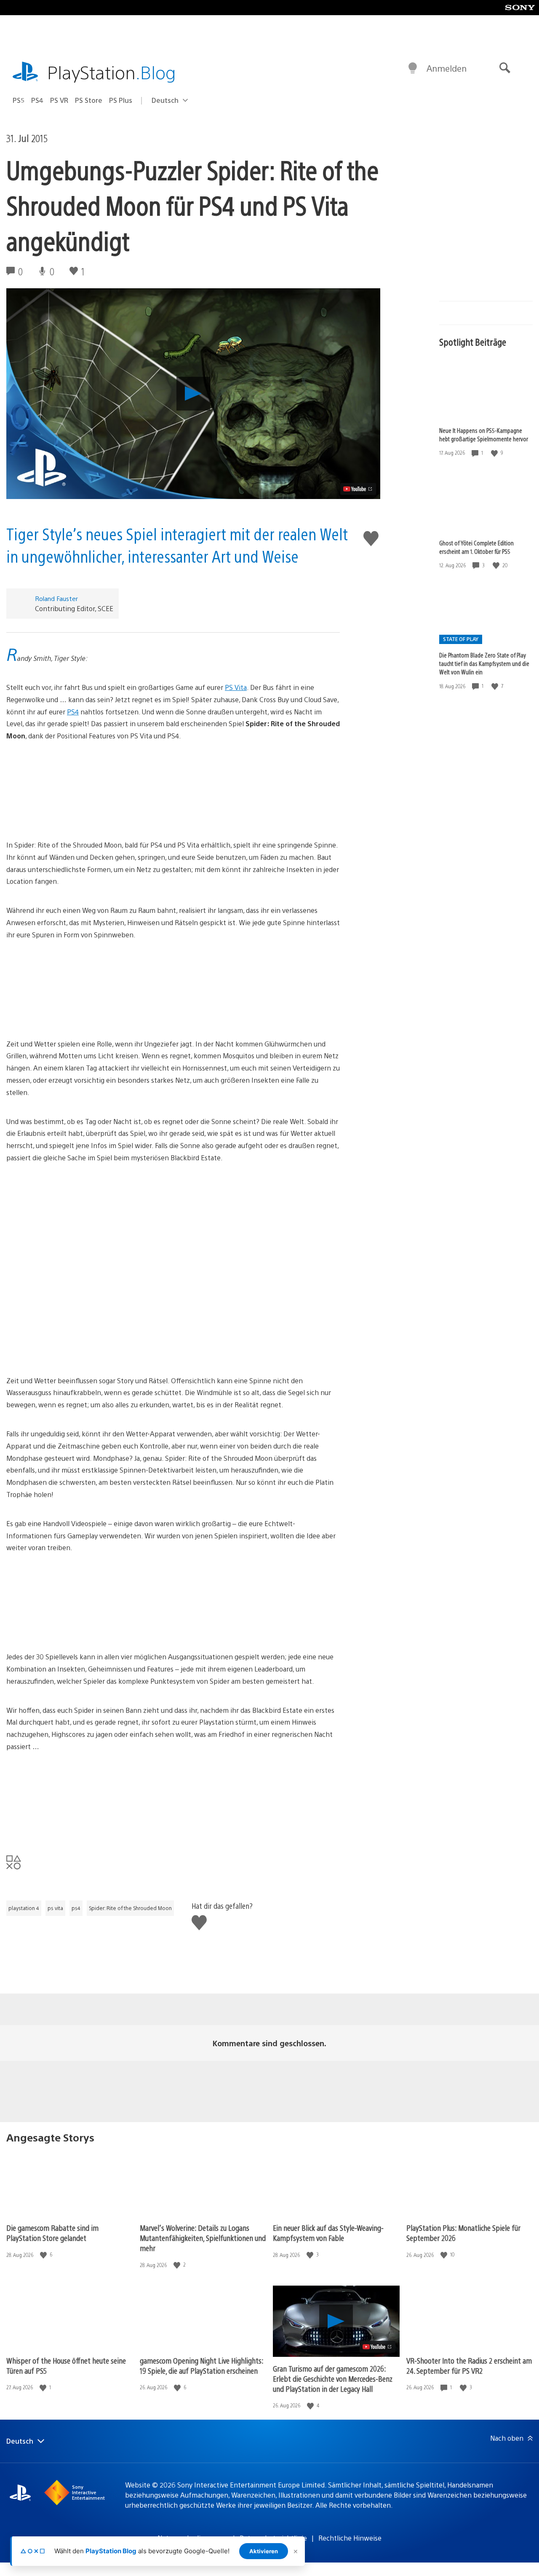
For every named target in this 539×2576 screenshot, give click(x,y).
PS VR (59, 100)
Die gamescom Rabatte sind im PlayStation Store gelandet (52, 2233)
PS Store (89, 100)
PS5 (19, 100)
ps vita (55, 1908)
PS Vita (236, 687)
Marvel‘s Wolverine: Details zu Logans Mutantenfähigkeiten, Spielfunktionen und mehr (203, 2238)
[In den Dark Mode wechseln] (413, 68)
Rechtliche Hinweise (350, 2538)
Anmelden (447, 68)
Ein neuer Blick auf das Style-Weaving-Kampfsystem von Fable (328, 2233)
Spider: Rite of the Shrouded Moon (130, 1908)
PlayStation (112, 72)
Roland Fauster (56, 598)
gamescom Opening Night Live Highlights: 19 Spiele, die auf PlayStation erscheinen (201, 2365)
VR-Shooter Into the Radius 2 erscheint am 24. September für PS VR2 (469, 2365)
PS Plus (121, 100)
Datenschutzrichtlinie (273, 2538)
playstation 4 (24, 1908)
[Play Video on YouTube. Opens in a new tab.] (358, 489)
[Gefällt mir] (495, 453)
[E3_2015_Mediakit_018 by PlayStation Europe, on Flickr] (173, 791)
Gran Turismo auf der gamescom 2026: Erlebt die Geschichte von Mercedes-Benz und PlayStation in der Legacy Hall (333, 2379)
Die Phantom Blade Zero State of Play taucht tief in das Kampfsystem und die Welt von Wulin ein (484, 663)
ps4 (76, 1908)
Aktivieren (264, 2551)
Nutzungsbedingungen (193, 2538)
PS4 (37, 100)
